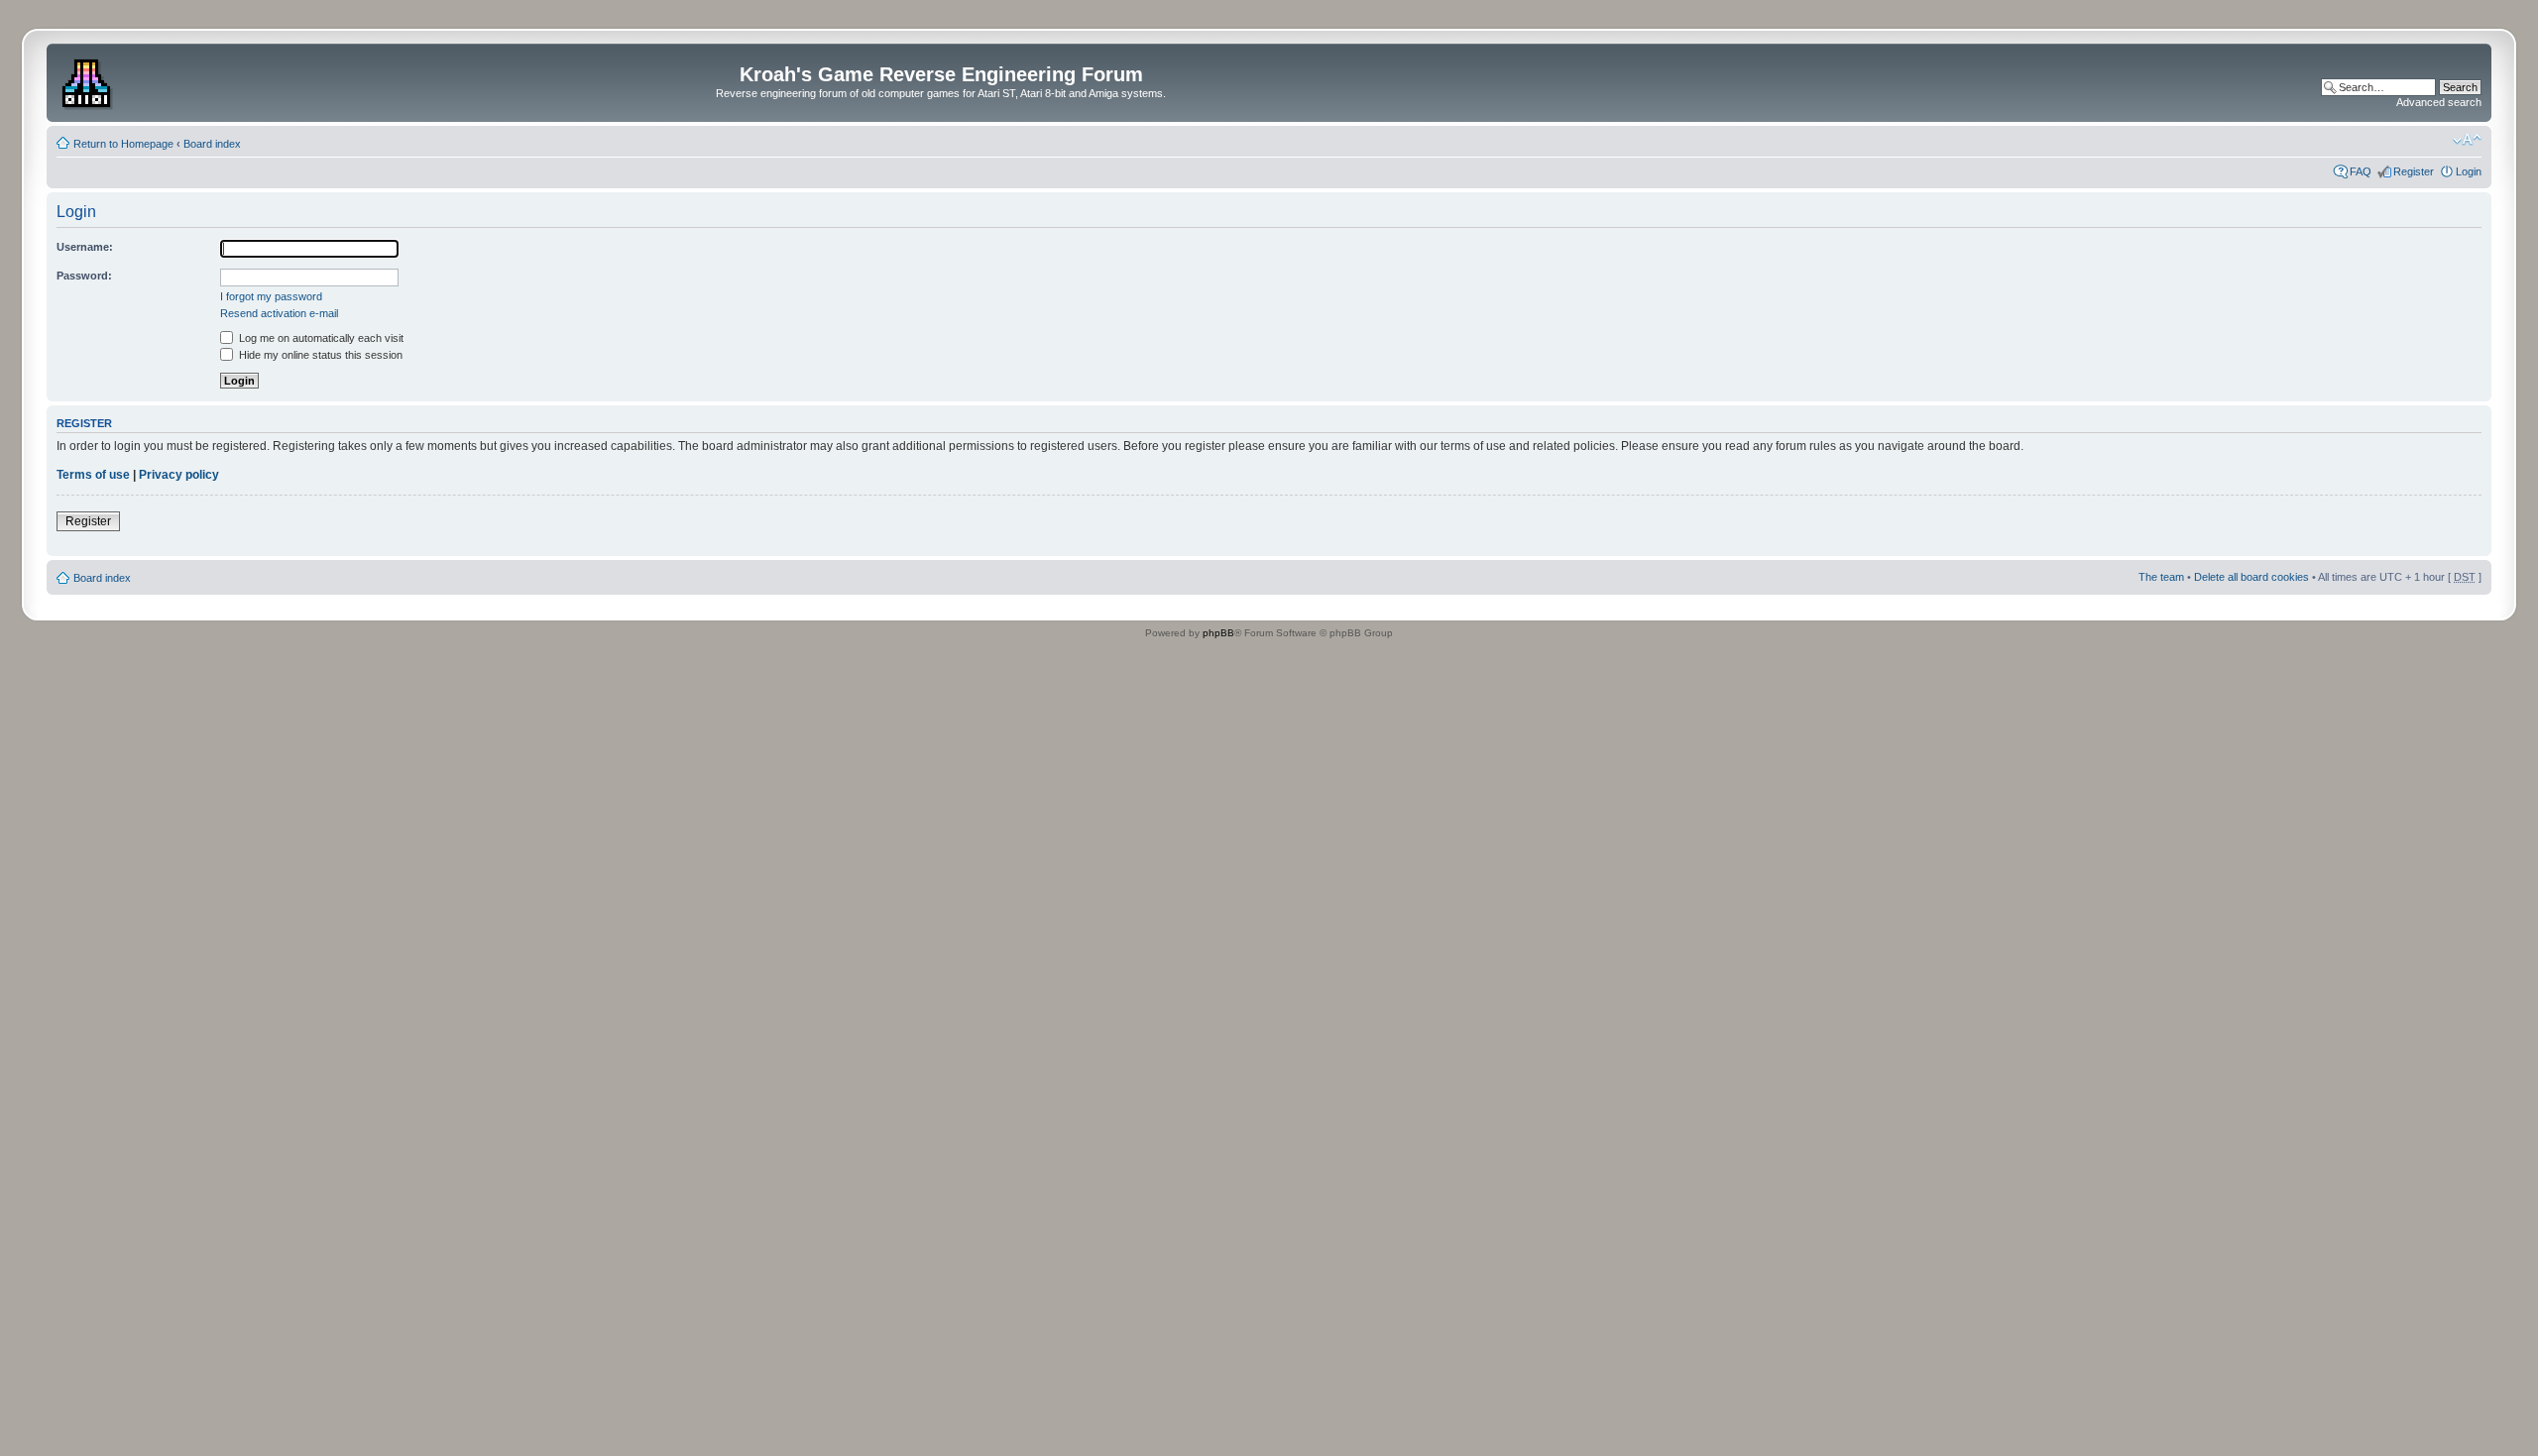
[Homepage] (89, 80)
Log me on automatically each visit (320, 338)
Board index (212, 144)
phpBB (1218, 633)
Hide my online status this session (319, 355)
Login (2469, 171)
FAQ (2361, 171)
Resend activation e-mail (279, 313)
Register (2414, 171)
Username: (85, 247)
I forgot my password (271, 296)
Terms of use (93, 475)
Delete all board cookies (2251, 577)
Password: (84, 276)
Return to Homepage (123, 144)
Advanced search (2439, 102)
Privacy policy (179, 475)
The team (2161, 577)
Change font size (2467, 140)
